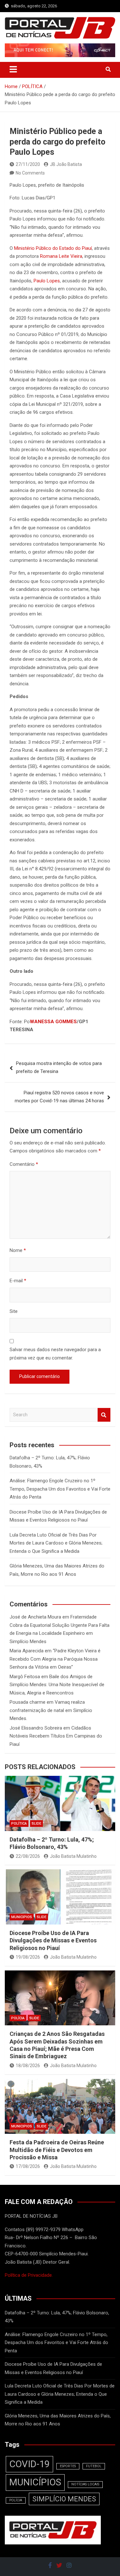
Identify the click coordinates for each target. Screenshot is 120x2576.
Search (104, 1415)
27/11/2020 (28, 164)
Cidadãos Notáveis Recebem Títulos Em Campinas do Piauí (56, 1736)
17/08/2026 (28, 2166)
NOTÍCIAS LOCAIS (85, 2484)
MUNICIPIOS (22, 1917)
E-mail (18, 1281)
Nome (18, 1250)
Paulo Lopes (47, 281)
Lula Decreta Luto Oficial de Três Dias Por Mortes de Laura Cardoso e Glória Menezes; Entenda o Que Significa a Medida (56, 1543)
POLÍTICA (19, 1824)
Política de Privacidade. (29, 2275)
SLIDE (36, 1824)
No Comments (30, 173)
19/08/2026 (28, 1957)
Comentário (24, 1164)
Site (14, 1311)
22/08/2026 (28, 1856)
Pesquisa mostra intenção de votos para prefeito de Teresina (59, 1068)
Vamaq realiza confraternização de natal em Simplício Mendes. (51, 1710)
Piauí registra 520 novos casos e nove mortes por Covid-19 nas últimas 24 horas (59, 1097)
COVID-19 (29, 2464)
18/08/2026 (28, 2066)
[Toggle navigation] (13, 69)
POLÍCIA (18, 2018)
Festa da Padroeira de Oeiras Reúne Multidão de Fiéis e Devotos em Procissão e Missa (57, 2150)
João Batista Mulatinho (73, 1856)
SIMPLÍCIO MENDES (64, 2499)
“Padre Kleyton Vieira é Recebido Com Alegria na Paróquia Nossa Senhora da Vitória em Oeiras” (55, 1659)
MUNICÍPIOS (35, 2482)
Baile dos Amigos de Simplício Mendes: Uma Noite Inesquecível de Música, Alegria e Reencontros (57, 1685)
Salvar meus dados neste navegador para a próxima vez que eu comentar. (55, 1354)
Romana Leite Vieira (61, 256)
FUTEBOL (94, 2466)
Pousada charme (28, 1702)
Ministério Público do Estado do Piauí (53, 248)
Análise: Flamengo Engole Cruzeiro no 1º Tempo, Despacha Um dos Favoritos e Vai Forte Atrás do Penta (60, 1489)
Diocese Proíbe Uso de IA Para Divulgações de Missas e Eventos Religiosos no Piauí (53, 1940)
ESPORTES (68, 2466)
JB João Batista (66, 164)
